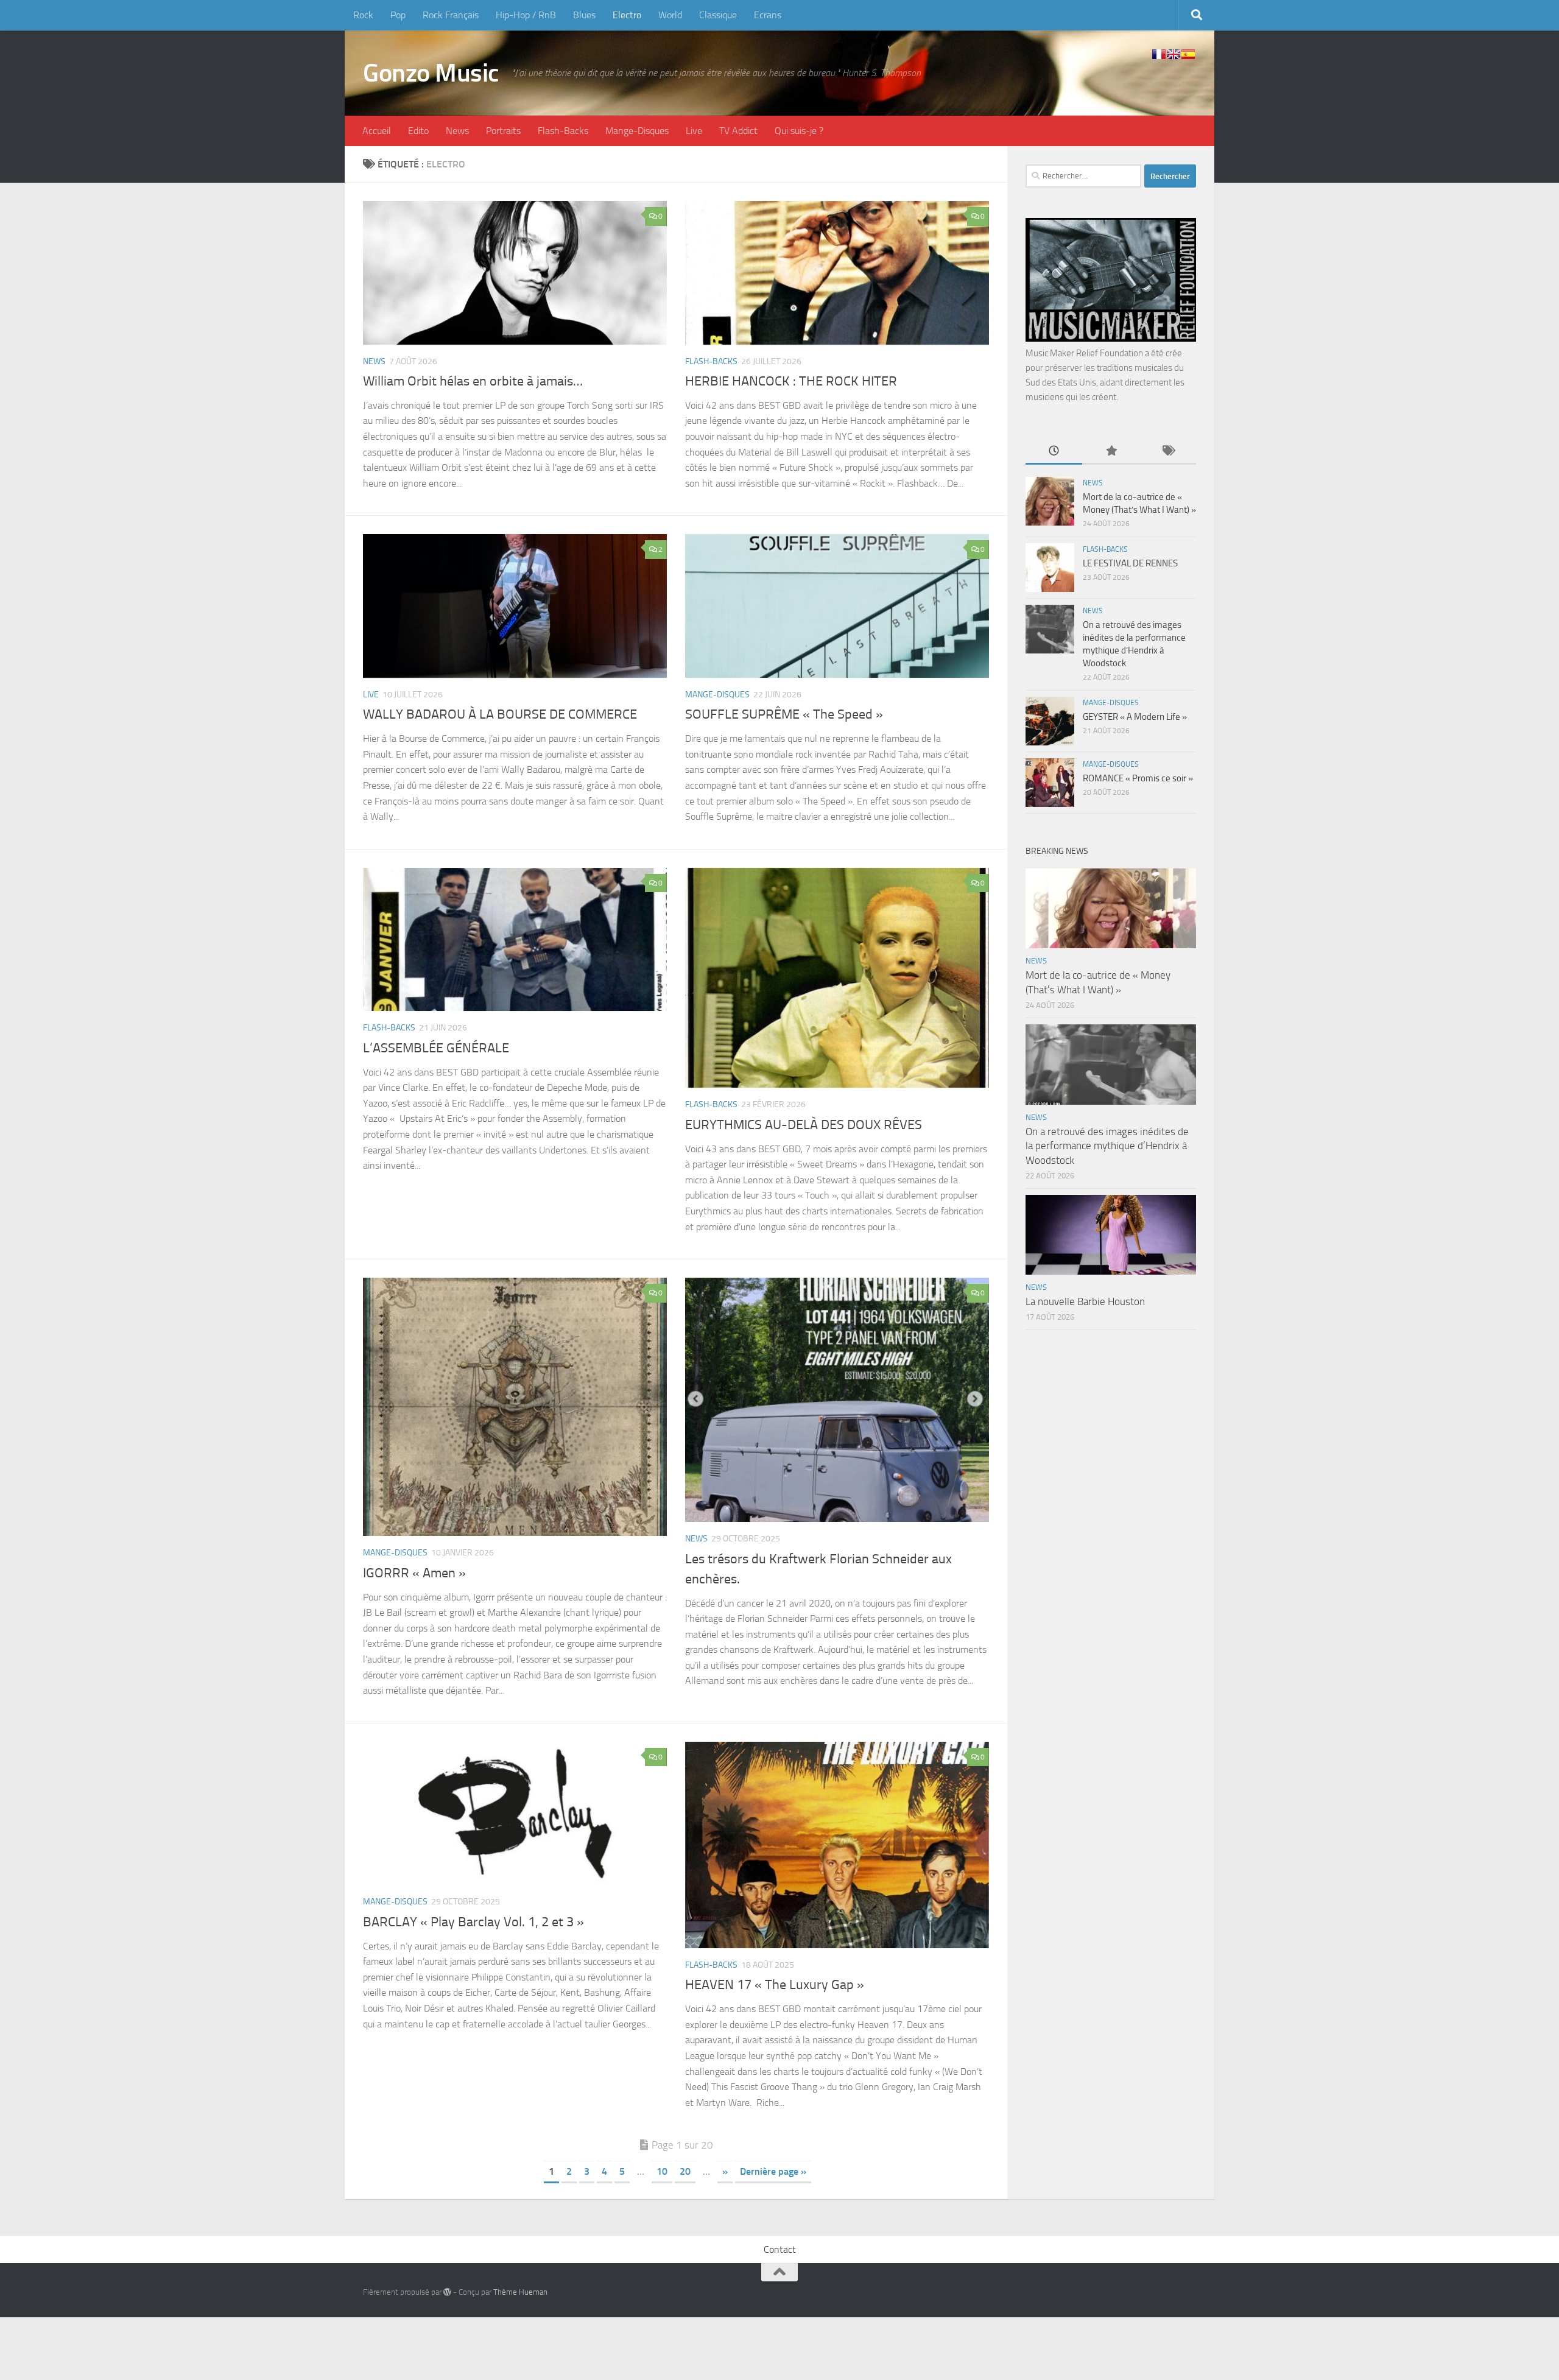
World (670, 15)
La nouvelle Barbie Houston (1085, 1301)
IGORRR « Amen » (414, 1573)
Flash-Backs (563, 131)
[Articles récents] (1054, 452)
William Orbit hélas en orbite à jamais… (473, 381)
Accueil (377, 131)
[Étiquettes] (1168, 452)
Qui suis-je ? (799, 131)
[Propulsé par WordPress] (447, 2292)
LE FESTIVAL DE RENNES (1130, 563)
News (457, 131)
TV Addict (738, 131)
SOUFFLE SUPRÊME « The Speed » (784, 714)
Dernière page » (773, 2171)
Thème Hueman (520, 2292)
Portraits (503, 131)
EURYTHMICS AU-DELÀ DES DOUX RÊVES (804, 1125)
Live (694, 131)
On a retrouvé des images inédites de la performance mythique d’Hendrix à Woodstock (1107, 1146)
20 (685, 2171)
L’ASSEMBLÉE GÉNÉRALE (436, 1048)
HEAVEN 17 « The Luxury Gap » (775, 1985)
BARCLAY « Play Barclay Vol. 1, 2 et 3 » (473, 1922)
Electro (627, 15)
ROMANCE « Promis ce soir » (1138, 778)
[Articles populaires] (1110, 452)
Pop (398, 15)
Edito (418, 131)
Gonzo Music (431, 73)
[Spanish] (1188, 54)
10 (662, 2171)
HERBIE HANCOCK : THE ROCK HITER (791, 381)
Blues (584, 15)
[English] (1174, 54)
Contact (780, 2249)
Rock (363, 15)
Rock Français (451, 15)
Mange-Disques (637, 131)
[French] (1159, 54)
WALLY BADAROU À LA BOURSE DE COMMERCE (500, 714)
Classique (718, 15)
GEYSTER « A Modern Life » (1135, 717)
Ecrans (768, 15)
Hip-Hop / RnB (526, 15)
